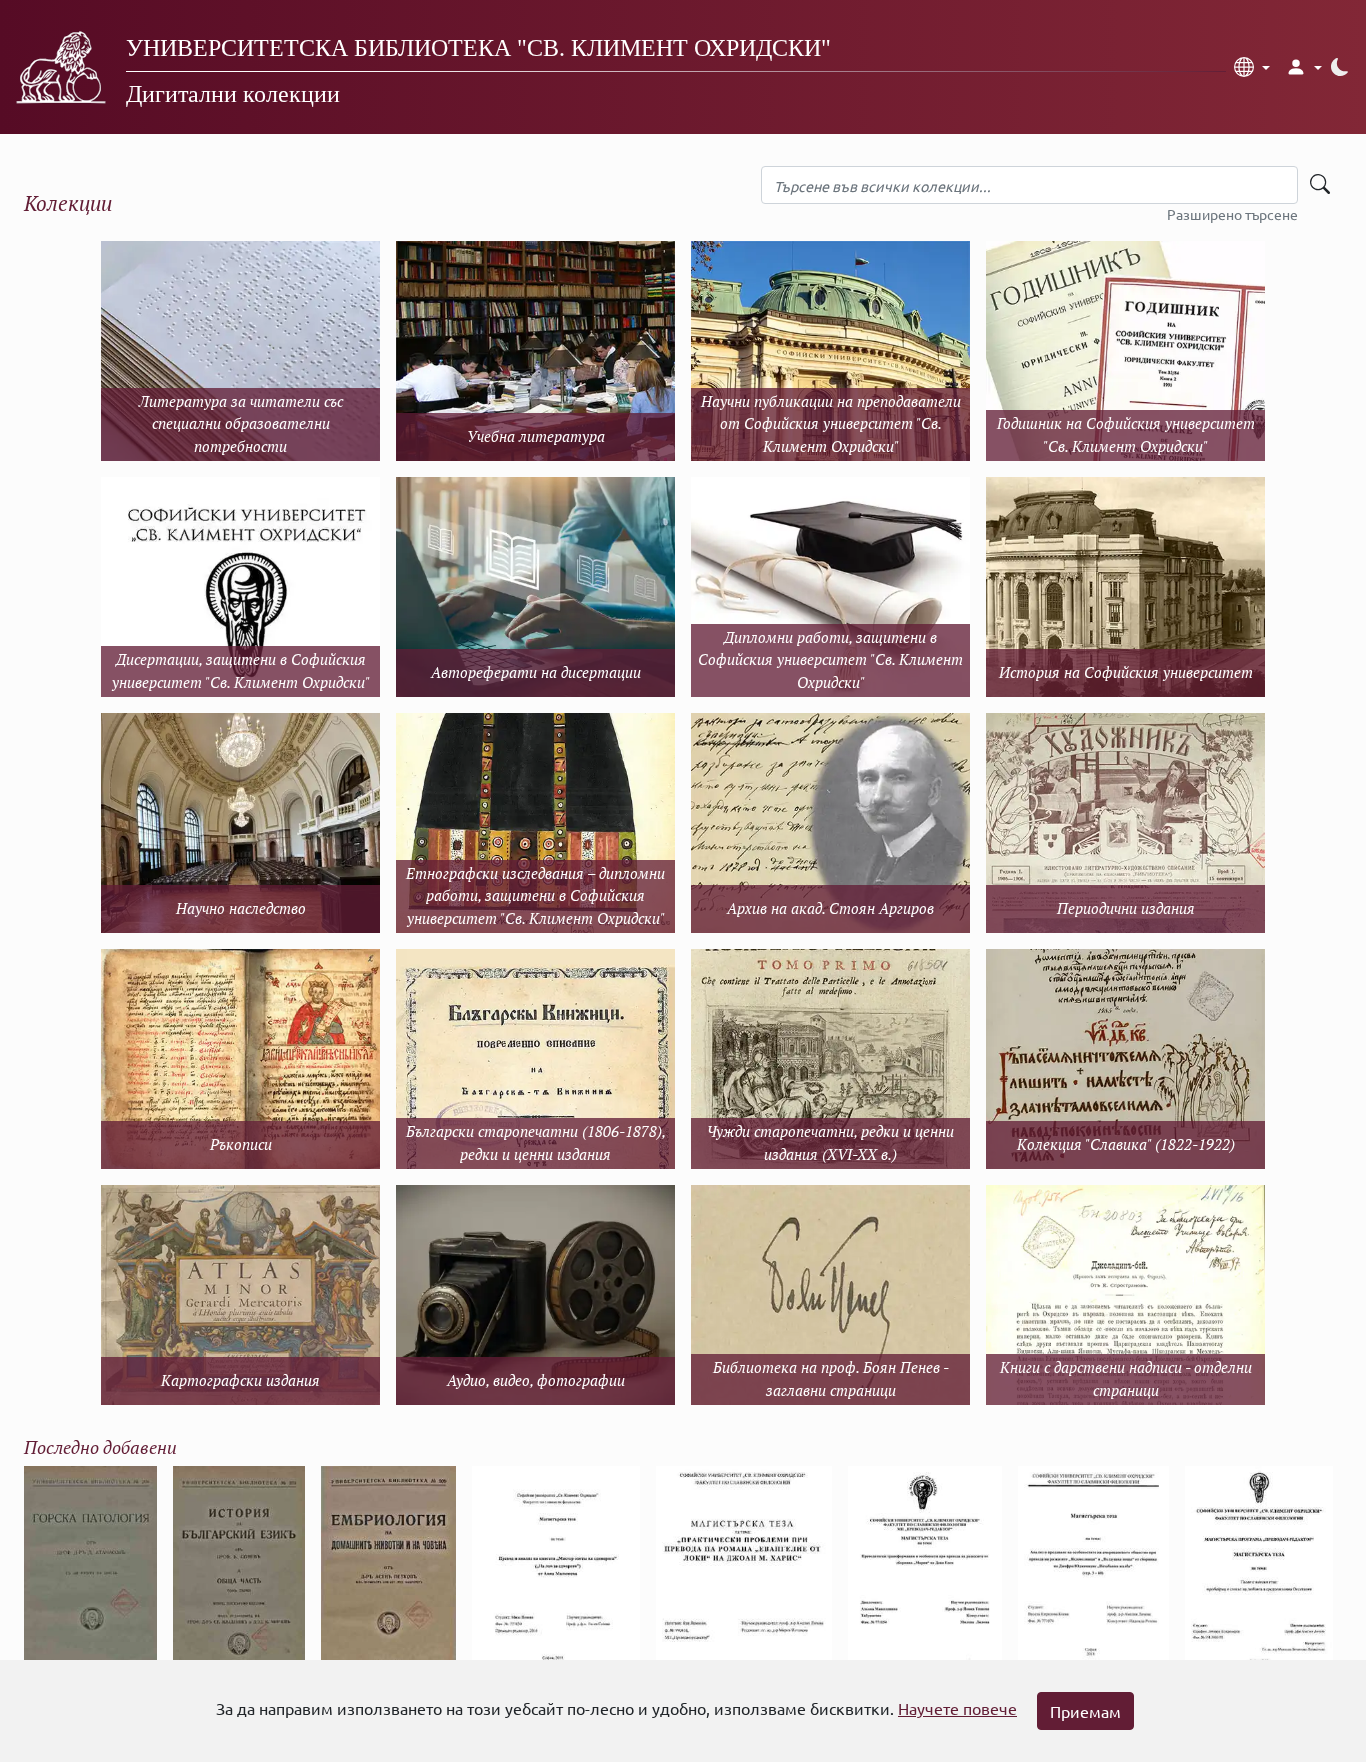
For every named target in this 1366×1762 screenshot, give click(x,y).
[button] (1252, 67)
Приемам (1085, 1711)
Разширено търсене (1232, 214)
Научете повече (957, 1708)
